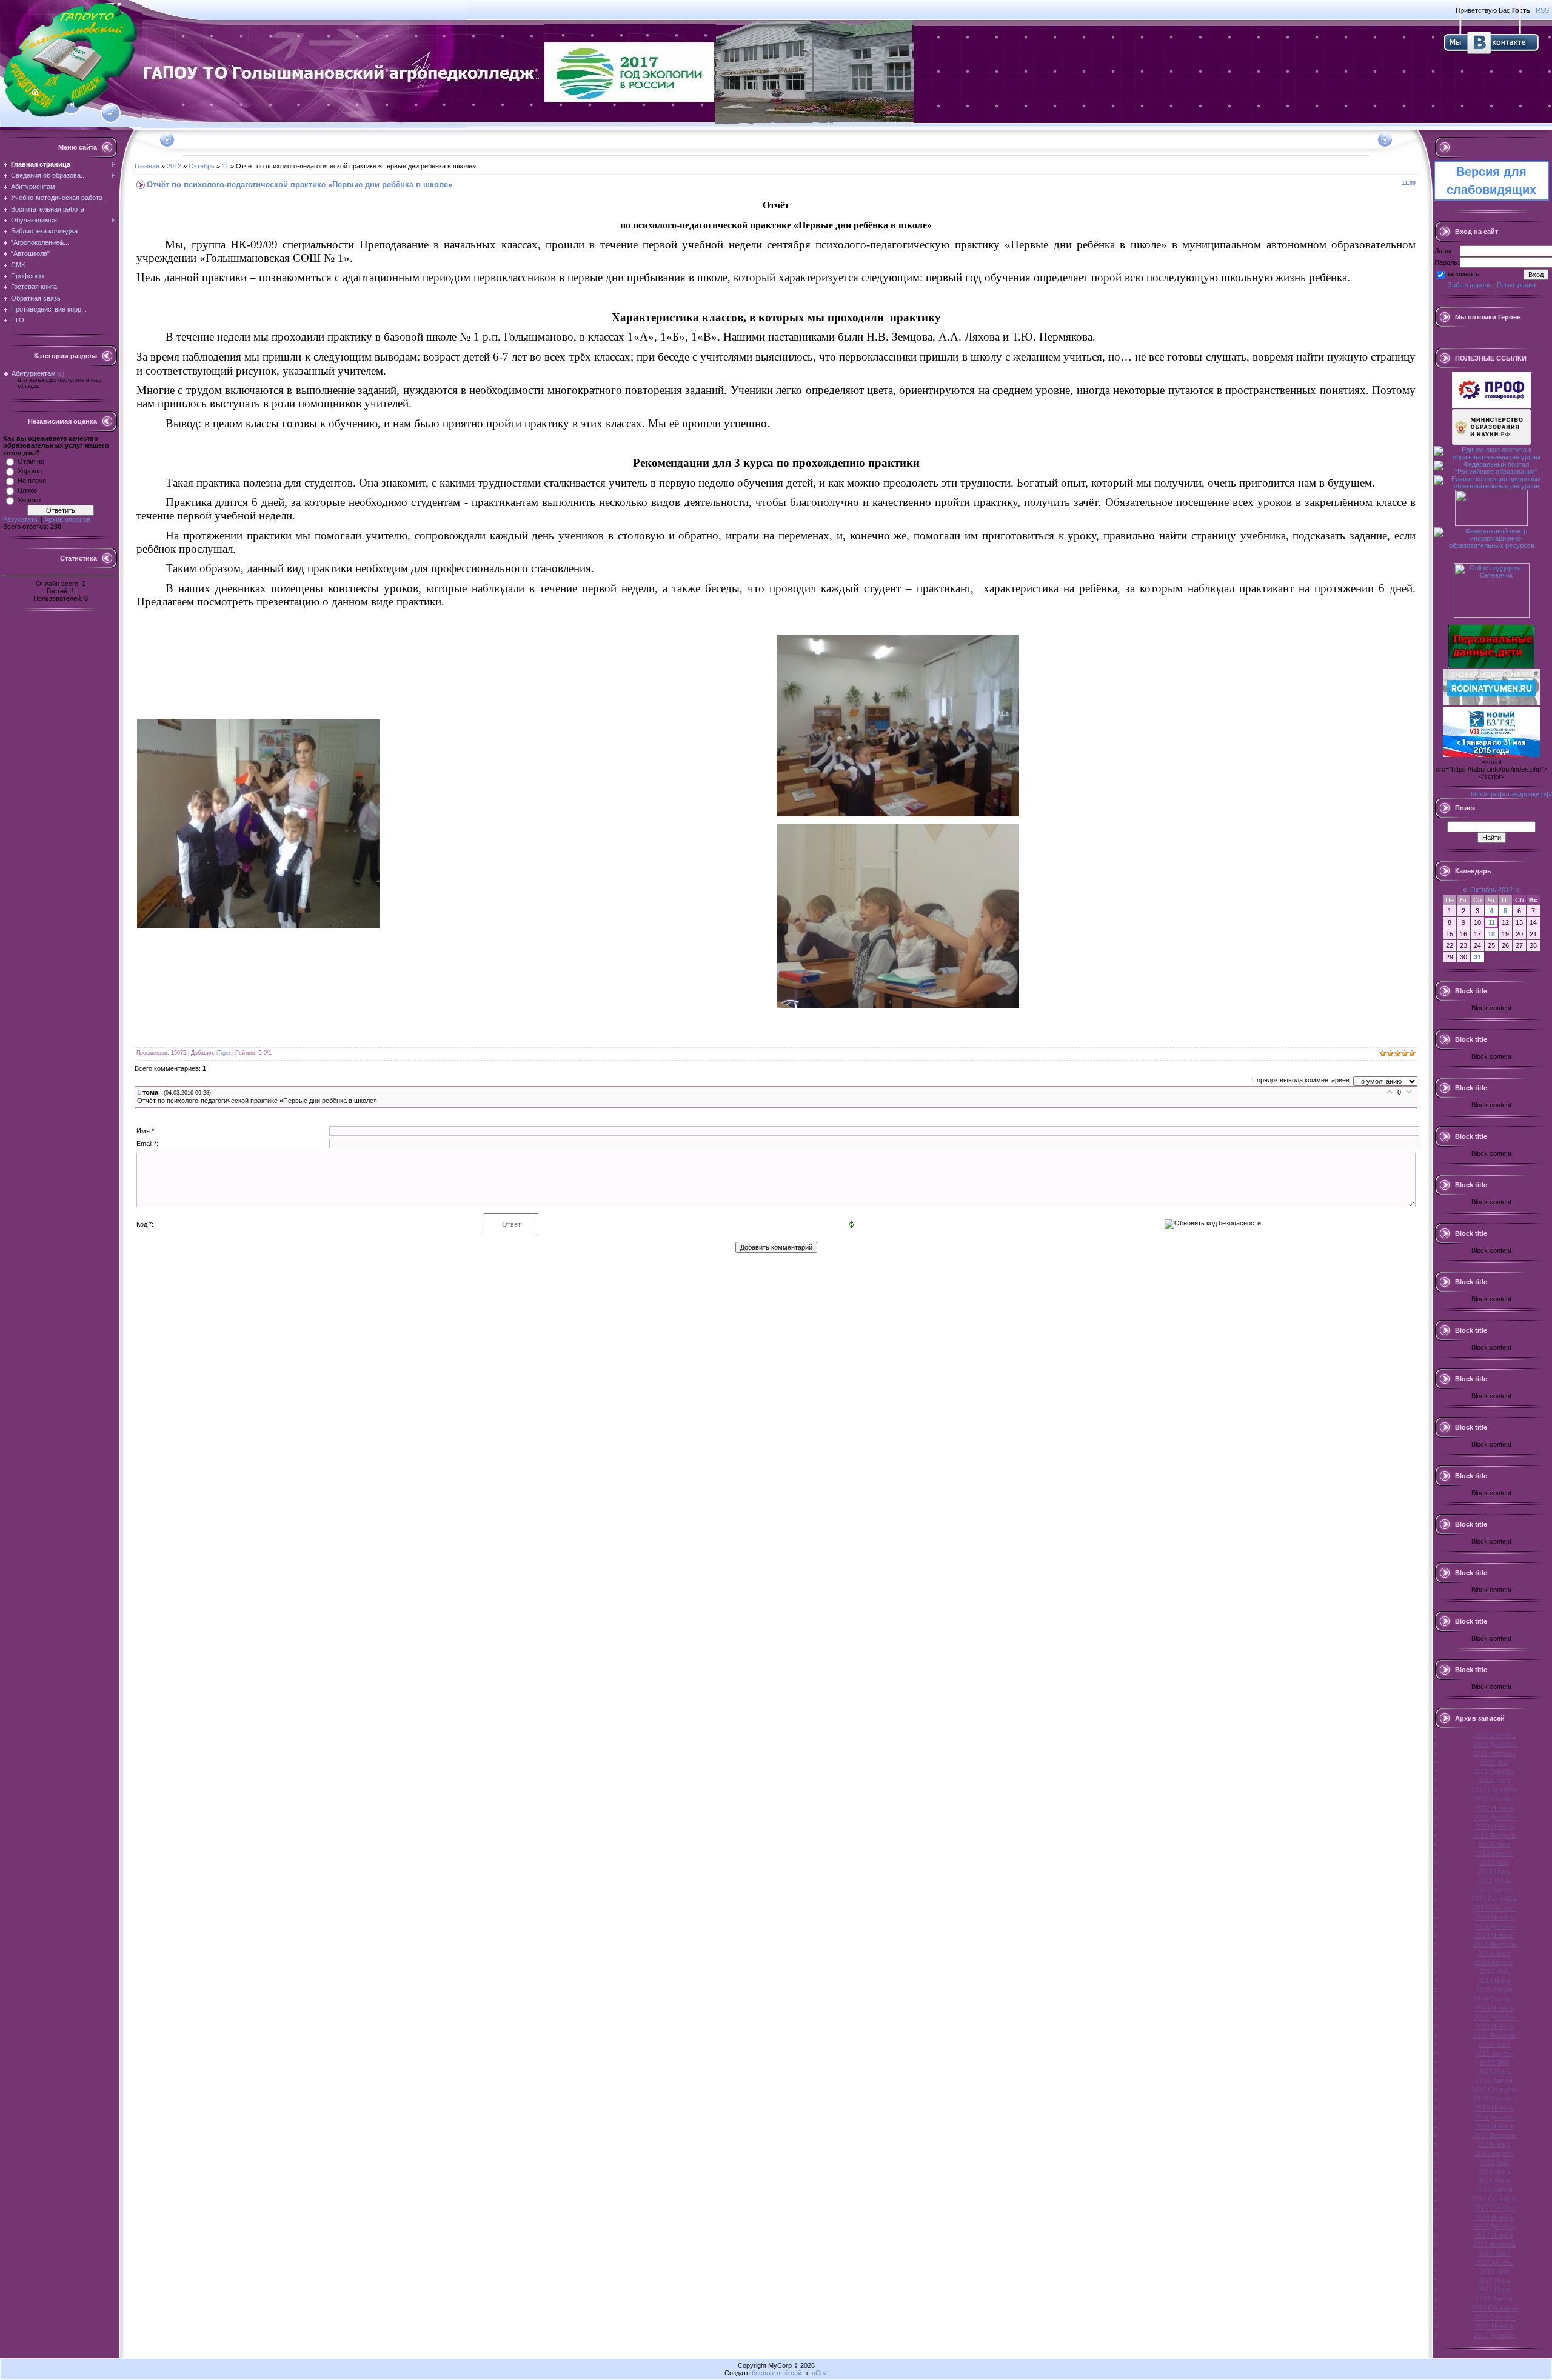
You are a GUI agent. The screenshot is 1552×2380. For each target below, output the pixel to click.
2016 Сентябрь (1494, 2199)
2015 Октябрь (1494, 2099)
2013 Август (1495, 1890)
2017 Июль (1495, 2290)
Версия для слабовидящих (1491, 181)
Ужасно (29, 500)
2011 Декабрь (1494, 1772)
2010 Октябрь (1494, 1735)
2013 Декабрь (1495, 1926)
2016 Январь (1495, 2126)
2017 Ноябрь (1495, 2326)
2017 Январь (1495, 2235)
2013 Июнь (1495, 1872)
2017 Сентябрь (1494, 2308)
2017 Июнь (1495, 2281)
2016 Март (1495, 2144)
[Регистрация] (71, 105)
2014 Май (1494, 1972)
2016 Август (1495, 2190)
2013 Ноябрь (1495, 1917)
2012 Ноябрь (1495, 1808)
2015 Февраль (1495, 2035)
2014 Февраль (1495, 1944)
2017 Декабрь (1495, 2335)
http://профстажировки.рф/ (1511, 794)
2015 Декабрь (1495, 2117)
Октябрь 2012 (1491, 890)
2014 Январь (1495, 1935)
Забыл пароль (1470, 285)
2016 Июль (1495, 2181)
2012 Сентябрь (1494, 1790)
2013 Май (1494, 1862)
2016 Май (1494, 2162)
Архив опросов (67, 519)
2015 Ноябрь (1495, 2108)
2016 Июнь (1495, 2172)
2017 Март (1495, 2253)
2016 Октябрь (1494, 2208)
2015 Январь (1495, 2026)
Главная (147, 166)
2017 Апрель (1494, 2262)
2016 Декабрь (1495, 2226)
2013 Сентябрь (1494, 1899)
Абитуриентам (34, 373)
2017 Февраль (1495, 2244)
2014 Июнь (1495, 1981)
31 (1477, 957)
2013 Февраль (1495, 1835)
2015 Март (1495, 2044)
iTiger (223, 1053)
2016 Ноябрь (1495, 2217)
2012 (174, 166)
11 (225, 166)
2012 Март (1495, 1781)
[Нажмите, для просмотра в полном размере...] (258, 925)
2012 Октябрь (1494, 1799)
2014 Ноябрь (1495, 2008)
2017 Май (1494, 2272)
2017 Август (1495, 2299)
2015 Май (1494, 2062)
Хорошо (30, 471)
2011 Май (1495, 1762)
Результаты (21, 519)
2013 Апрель (1494, 1853)
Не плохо (32, 481)
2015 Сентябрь (1494, 2090)
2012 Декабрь (1495, 1817)
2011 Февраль (1494, 1753)
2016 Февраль (1495, 2135)
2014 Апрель (1494, 1962)
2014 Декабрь (1495, 2017)
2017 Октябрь (1494, 2317)
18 (1491, 934)
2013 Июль (1495, 1881)
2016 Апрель (1494, 2153)
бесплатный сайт (778, 2373)
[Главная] (35, 92)
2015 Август (1495, 2081)
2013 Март (1495, 1844)
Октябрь (202, 166)
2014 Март (1495, 1953)
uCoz (820, 2373)
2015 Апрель (1494, 2053)
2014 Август (1495, 1990)
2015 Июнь (1495, 2072)
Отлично (31, 461)
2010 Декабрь (1495, 1744)
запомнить (1463, 274)
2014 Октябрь (1494, 1999)
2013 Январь (1495, 1826)
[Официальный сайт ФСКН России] (1491, 524)
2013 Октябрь (1494, 1908)
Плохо (27, 490)
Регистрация (1516, 285)
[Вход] (111, 114)
